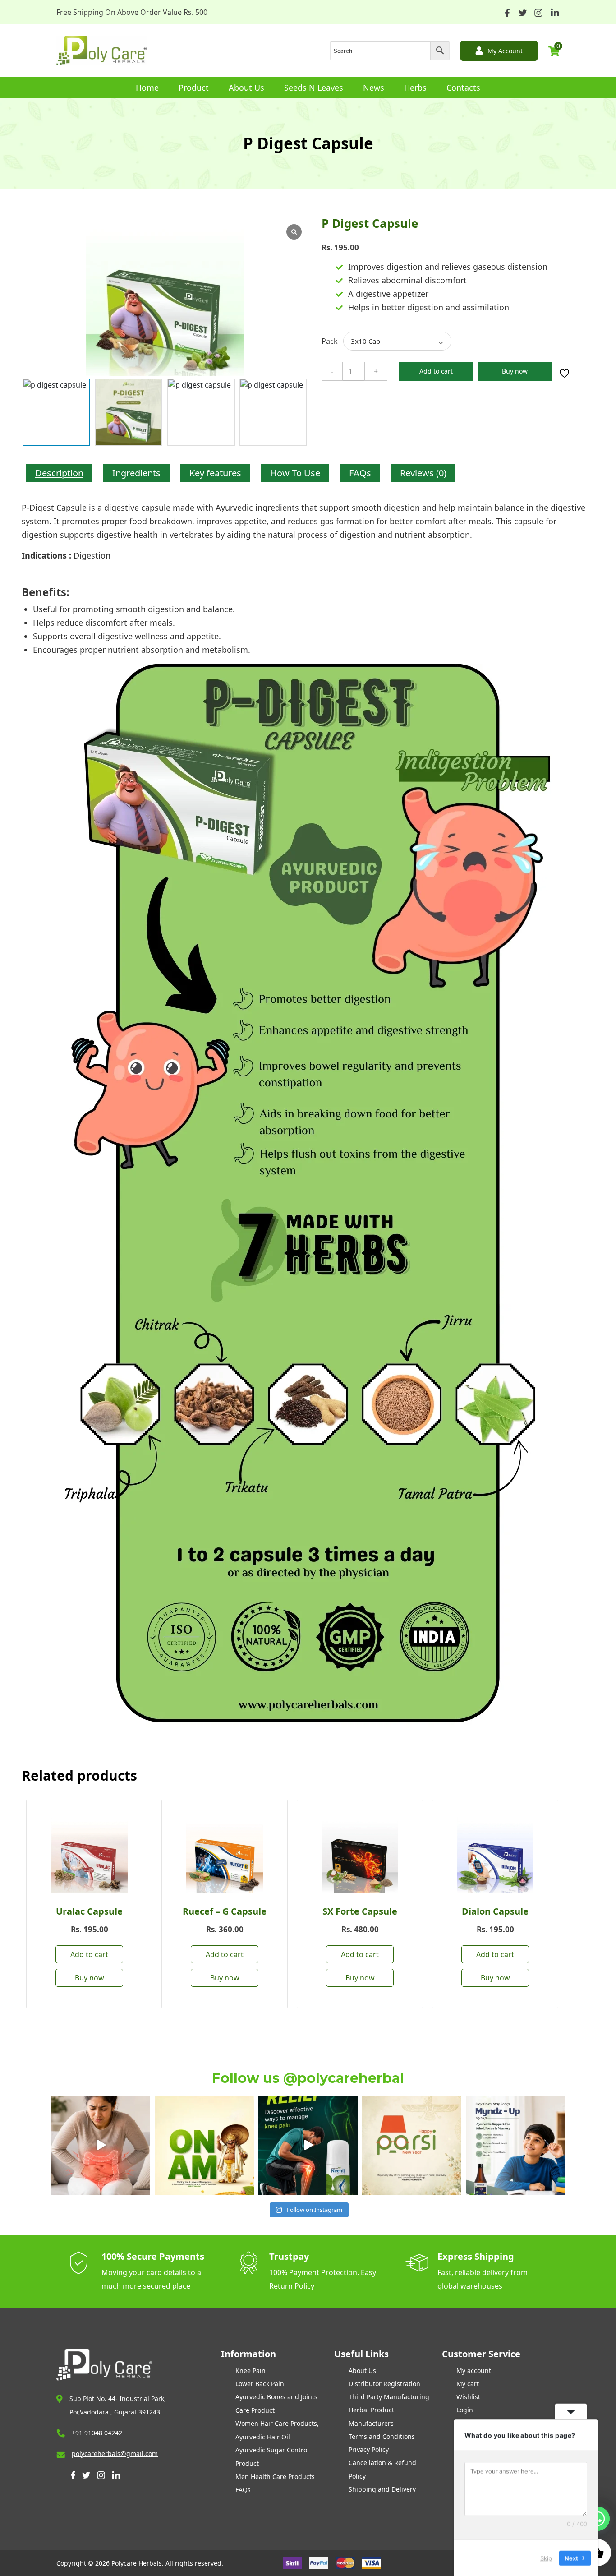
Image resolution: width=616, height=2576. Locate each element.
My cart (468, 2384)
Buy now (515, 371)
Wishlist (468, 2397)
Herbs (415, 88)
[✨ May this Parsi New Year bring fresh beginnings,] (412, 2145)
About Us (246, 88)
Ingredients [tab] (136, 473)
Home (147, 88)
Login (465, 2410)
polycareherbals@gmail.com (115, 2454)
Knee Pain (251, 2371)
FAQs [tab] (360, 473)
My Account (505, 51)
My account (474, 2371)
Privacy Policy (369, 2449)
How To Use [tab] (295, 473)
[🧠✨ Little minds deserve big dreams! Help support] (515, 2145)
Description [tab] (59, 473)
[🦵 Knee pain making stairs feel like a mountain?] (308, 2145)
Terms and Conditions (382, 2436)
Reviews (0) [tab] (423, 473)
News (374, 88)
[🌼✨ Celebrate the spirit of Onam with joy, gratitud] (204, 2145)
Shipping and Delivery (382, 2489)
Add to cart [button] (89, 1954)
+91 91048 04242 (97, 2433)
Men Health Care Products (275, 2477)
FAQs (243, 2490)
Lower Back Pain (260, 2384)
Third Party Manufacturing (389, 2397)
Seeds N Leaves (314, 88)
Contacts (463, 88)
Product (194, 88)
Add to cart (436, 371)
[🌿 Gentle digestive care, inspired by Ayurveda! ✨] (101, 2145)
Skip (546, 2558)
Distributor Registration (384, 2384)
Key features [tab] (215, 473)
